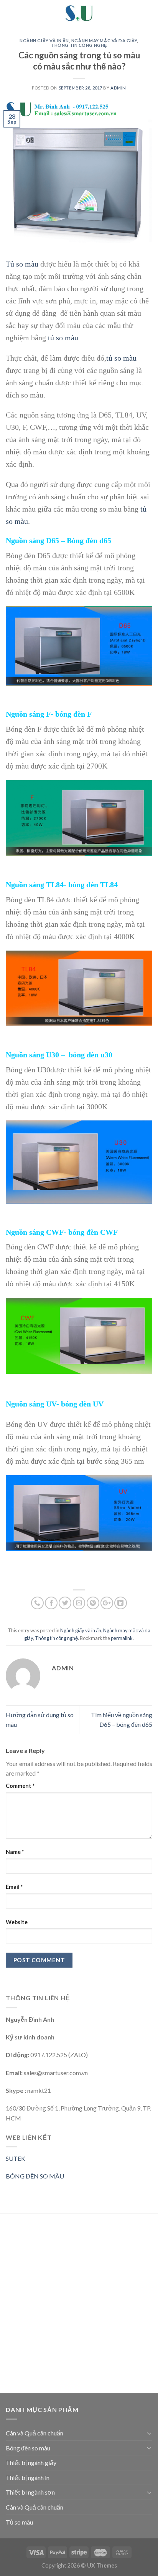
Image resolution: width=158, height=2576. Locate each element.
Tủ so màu (23, 264)
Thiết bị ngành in (28, 2477)
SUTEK (16, 2158)
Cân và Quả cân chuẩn (35, 2433)
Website (17, 1922)
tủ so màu (63, 338)
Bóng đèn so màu (28, 2448)
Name (15, 1852)
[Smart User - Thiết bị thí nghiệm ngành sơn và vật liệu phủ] (79, 13)
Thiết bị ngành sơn (30, 2492)
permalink (122, 1638)
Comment (20, 1786)
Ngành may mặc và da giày (104, 41)
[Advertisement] (79, 2304)
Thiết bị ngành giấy (31, 2463)
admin (118, 88)
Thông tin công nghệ (79, 45)
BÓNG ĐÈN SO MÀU (35, 2176)
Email (14, 1887)
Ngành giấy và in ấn (44, 41)
